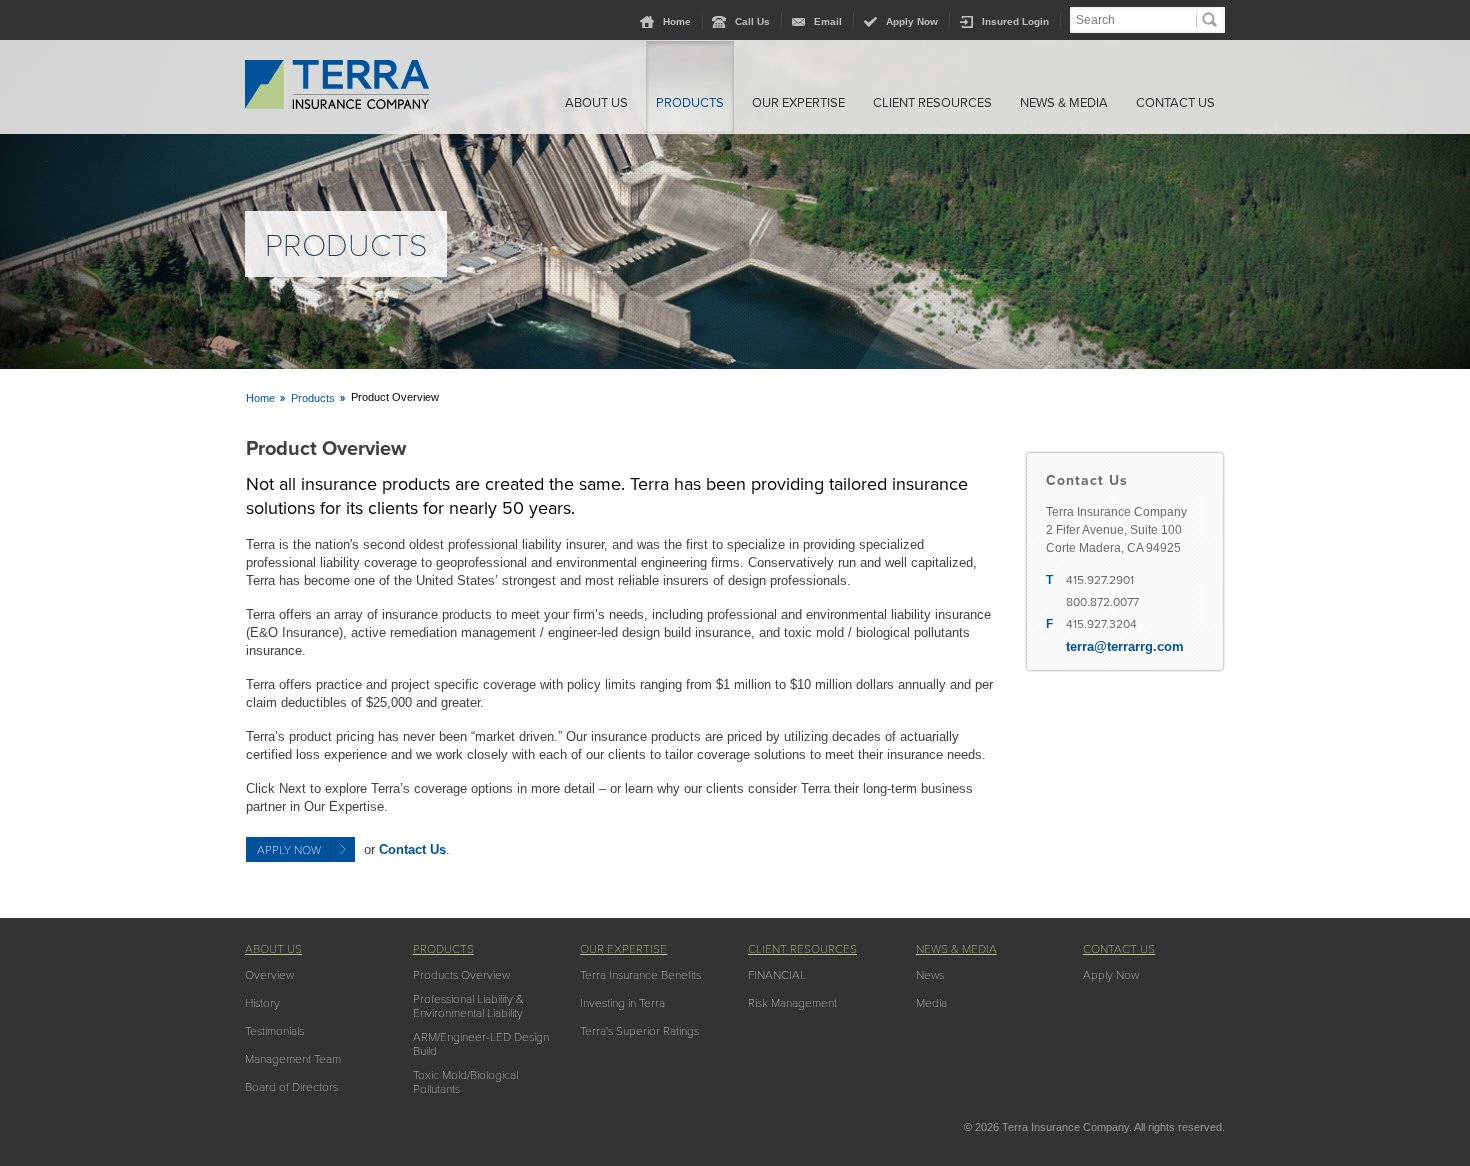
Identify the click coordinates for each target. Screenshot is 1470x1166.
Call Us (752, 21)
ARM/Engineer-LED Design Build (481, 1044)
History (262, 1003)
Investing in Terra (622, 1003)
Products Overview (461, 975)
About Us (596, 103)
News (930, 975)
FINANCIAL (777, 975)
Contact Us (1175, 103)
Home (677, 21)
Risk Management (792, 1003)
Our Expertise (798, 103)
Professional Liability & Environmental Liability (468, 1006)
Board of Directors (291, 1087)
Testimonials (274, 1031)
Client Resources (932, 103)
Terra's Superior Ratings (639, 1031)
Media (931, 1003)
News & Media (1064, 103)
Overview (269, 975)
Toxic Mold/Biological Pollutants (465, 1082)
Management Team (293, 1059)
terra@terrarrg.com (1125, 646)
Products (690, 103)
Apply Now (912, 21)
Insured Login (1015, 21)
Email (828, 21)
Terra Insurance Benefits (640, 975)
